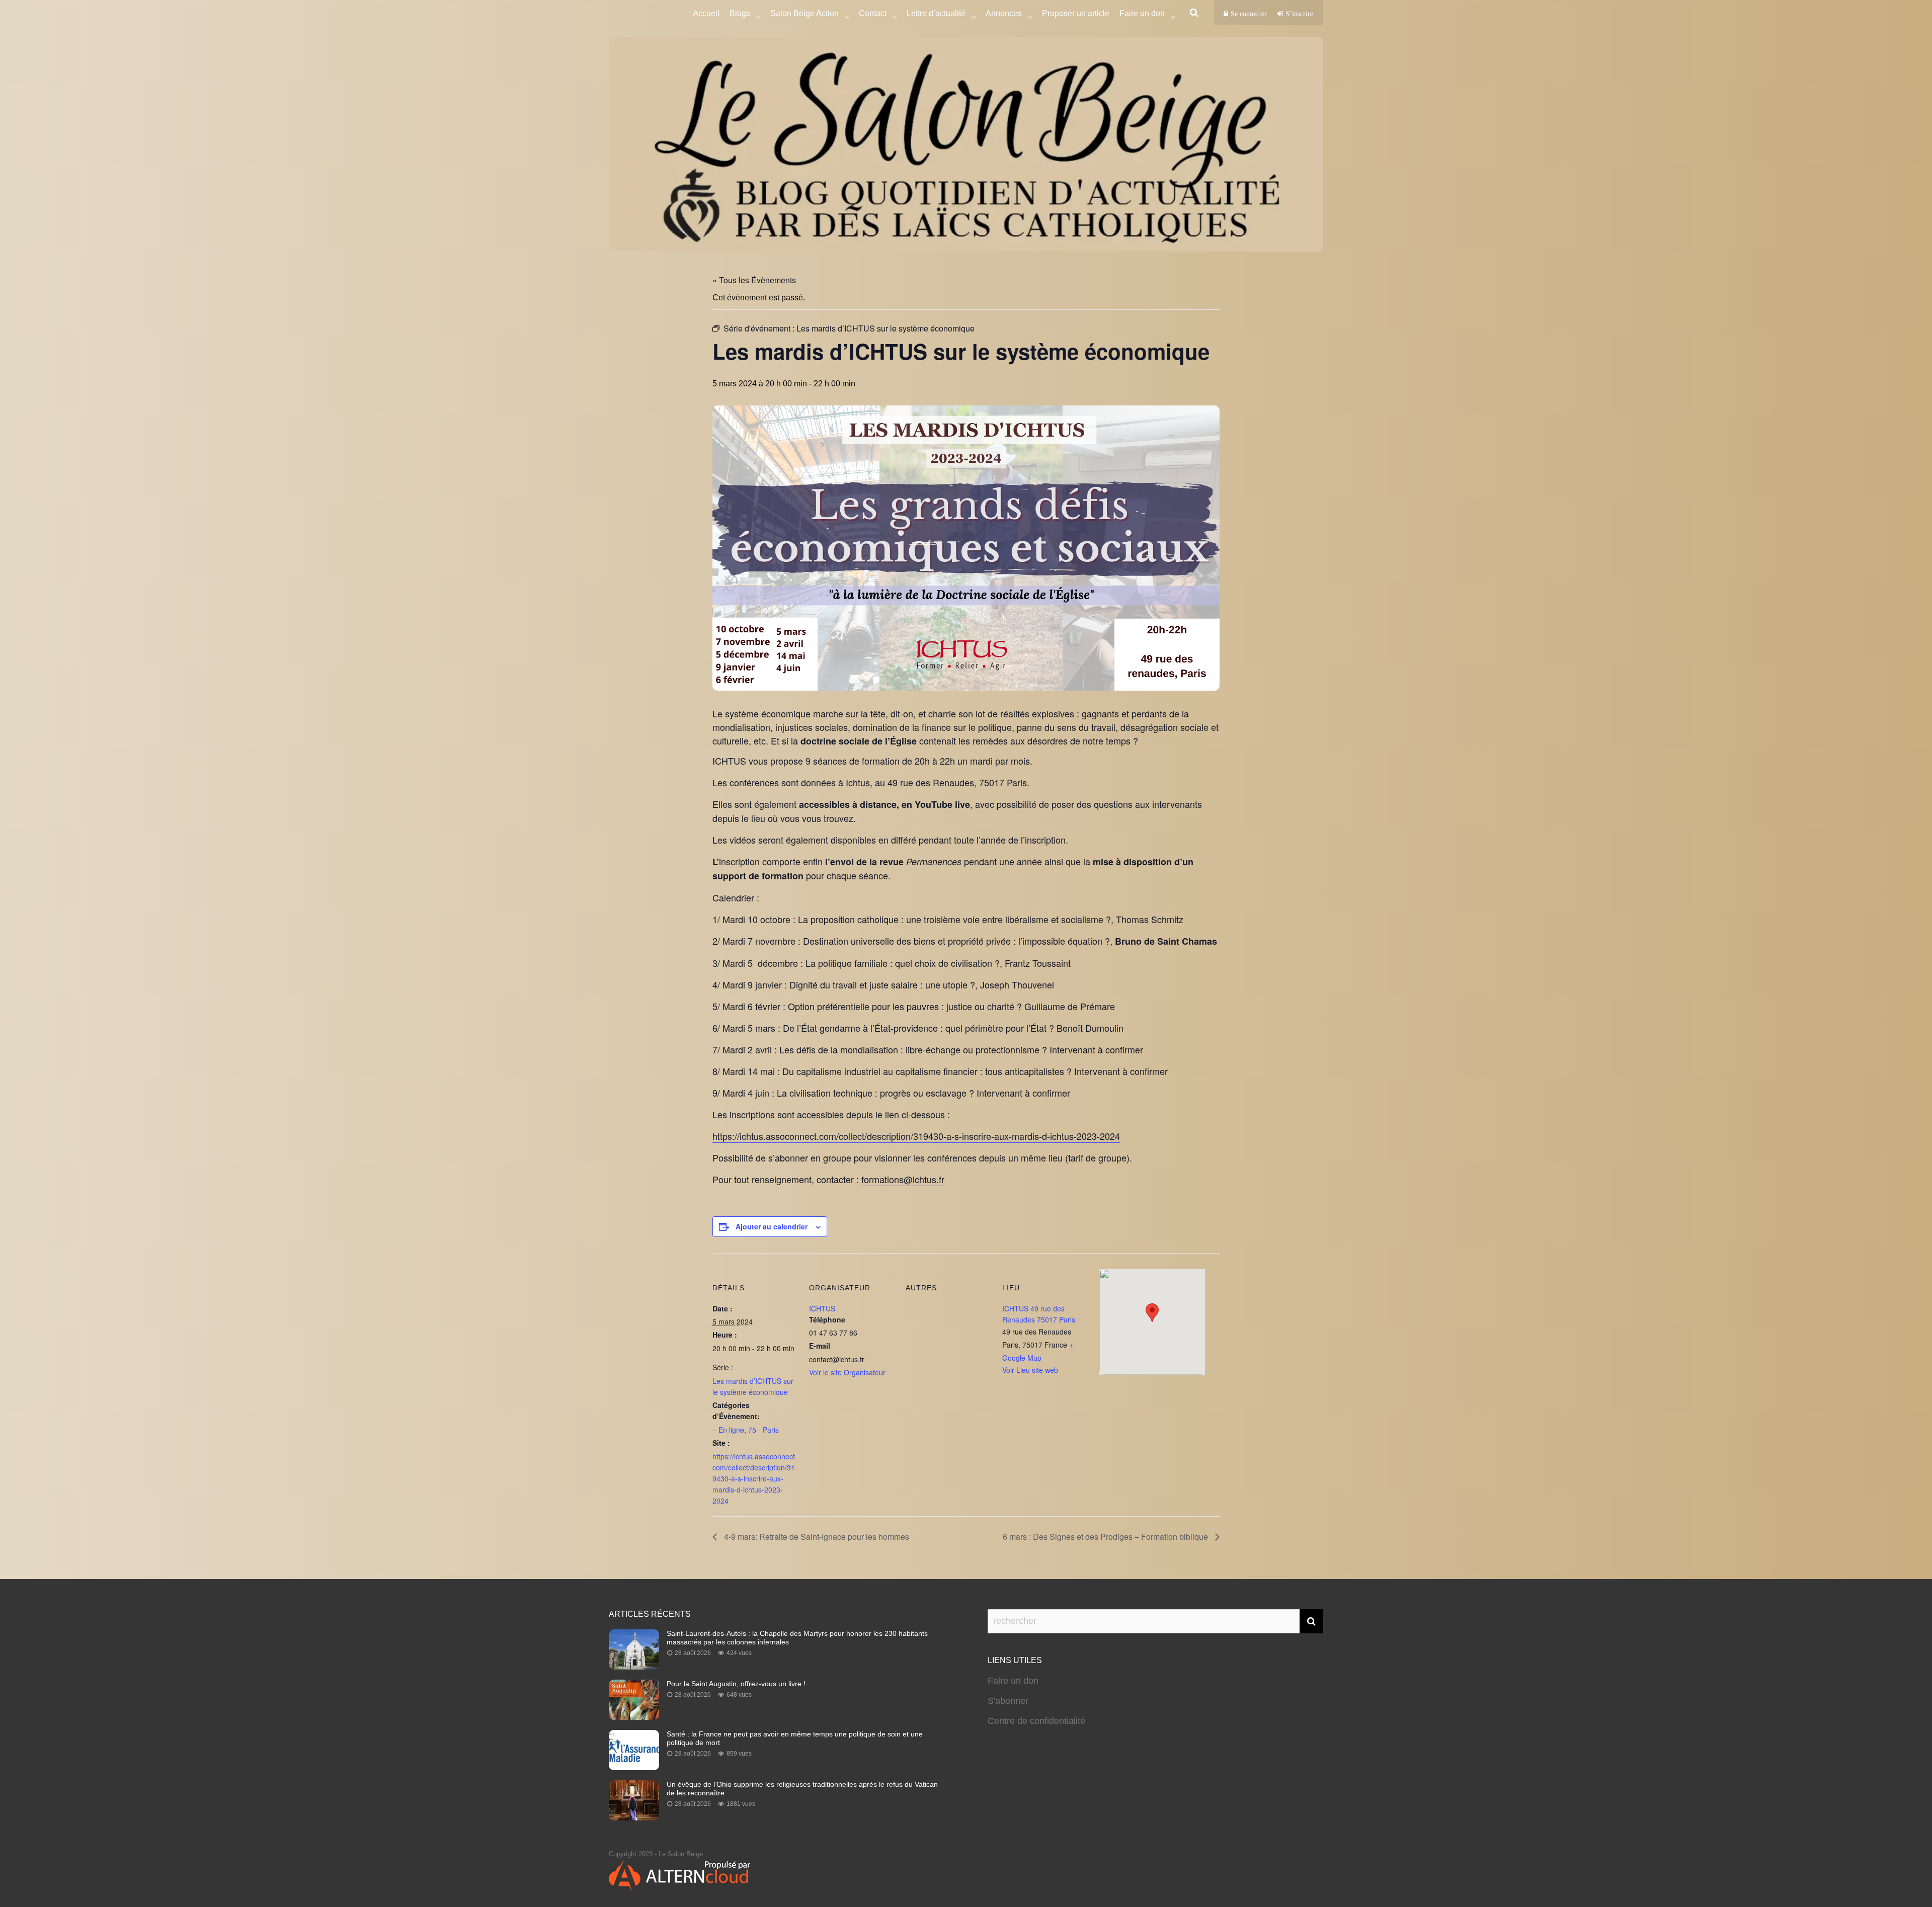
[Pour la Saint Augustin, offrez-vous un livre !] (634, 1717)
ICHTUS (822, 1308)
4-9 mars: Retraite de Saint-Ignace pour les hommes (816, 1537)
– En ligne (728, 1430)
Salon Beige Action (804, 13)
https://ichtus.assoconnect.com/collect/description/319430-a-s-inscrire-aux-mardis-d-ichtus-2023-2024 (916, 1136)
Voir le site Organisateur (847, 1372)
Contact (873, 13)
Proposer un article (1076, 13)
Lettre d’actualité (936, 13)
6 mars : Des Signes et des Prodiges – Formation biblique (1106, 1537)
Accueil (706, 13)
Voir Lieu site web (1030, 1370)
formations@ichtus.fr (903, 1179)
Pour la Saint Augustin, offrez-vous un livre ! (736, 1684)
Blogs (740, 13)
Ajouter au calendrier (772, 1226)
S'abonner (1008, 1701)
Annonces (1004, 13)
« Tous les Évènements (754, 280)
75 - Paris (763, 1430)
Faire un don (1013, 1681)
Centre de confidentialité (1036, 1721)
